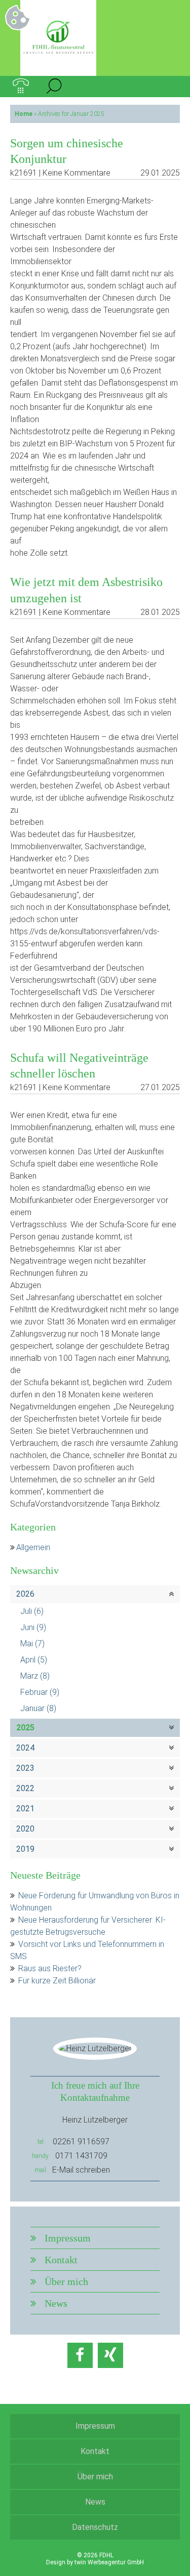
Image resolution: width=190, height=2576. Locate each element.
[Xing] (110, 2355)
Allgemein (33, 1547)
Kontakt (61, 2260)
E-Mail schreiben (81, 2170)
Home (24, 114)
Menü (169, 87)
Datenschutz (95, 2527)
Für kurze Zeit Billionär (57, 1981)
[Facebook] (80, 2355)
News (56, 2303)
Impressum (68, 2238)
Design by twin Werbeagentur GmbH (95, 2562)
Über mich (66, 2281)
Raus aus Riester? (50, 1968)
